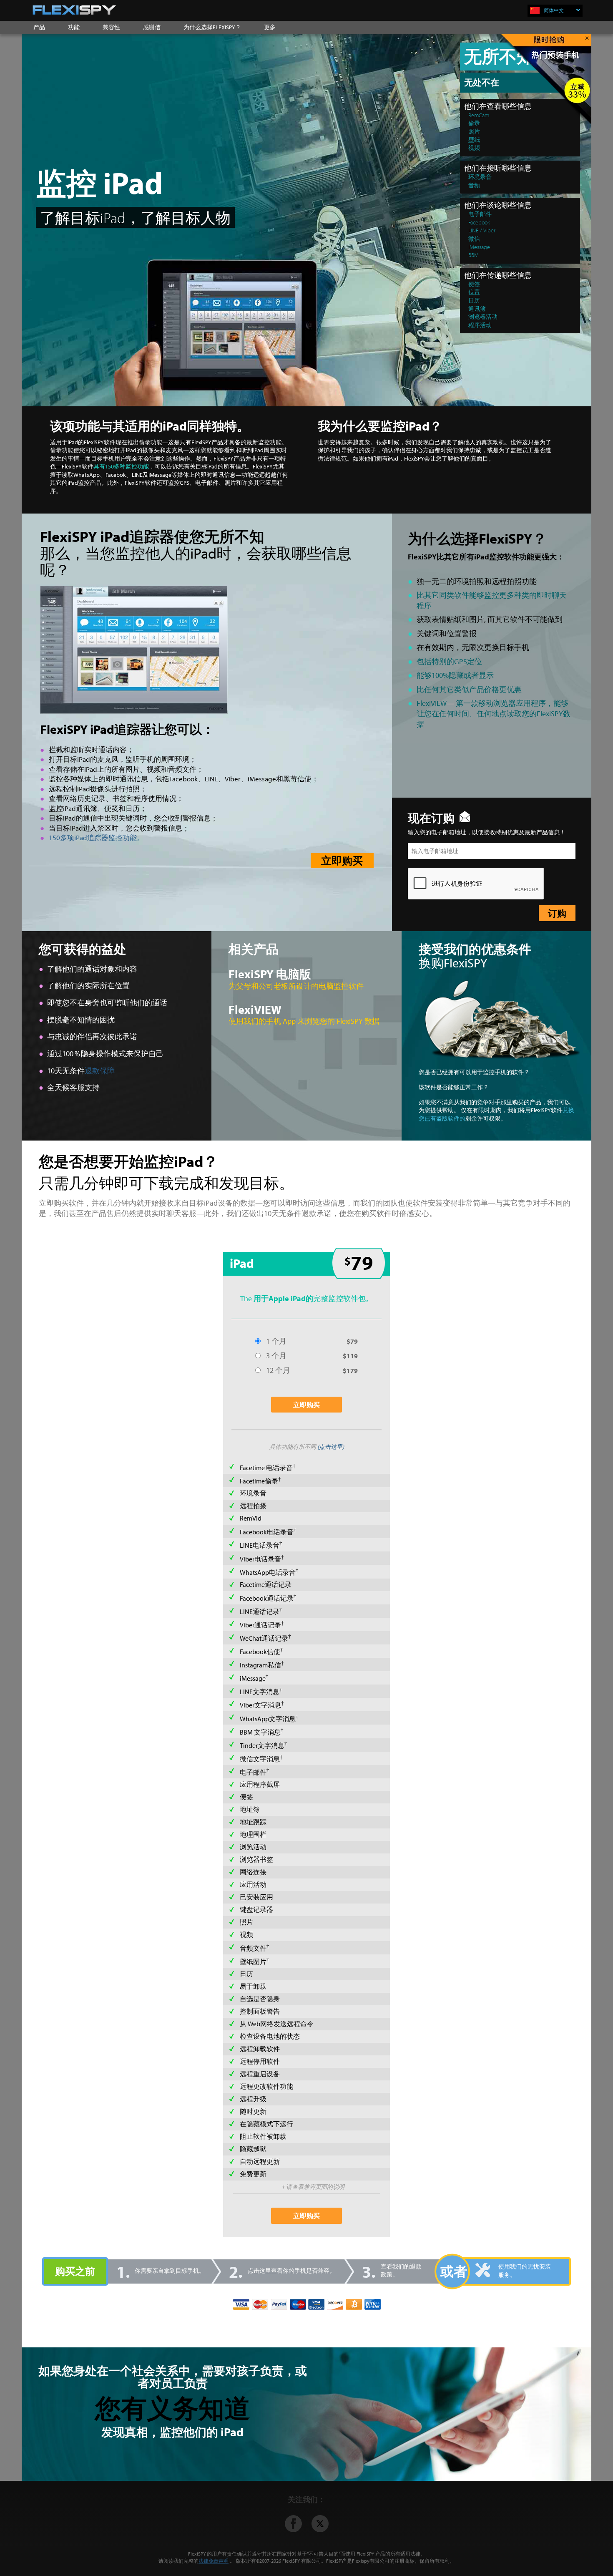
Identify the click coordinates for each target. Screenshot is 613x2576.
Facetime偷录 (259, 1481)
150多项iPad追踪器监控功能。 (96, 837)
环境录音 (253, 1493)
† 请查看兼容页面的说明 (313, 2187)
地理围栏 (253, 1834)
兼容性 (111, 27)
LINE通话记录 (260, 1612)
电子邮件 (253, 1772)
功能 (74, 27)
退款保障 (100, 1070)
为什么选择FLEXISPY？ (212, 27)
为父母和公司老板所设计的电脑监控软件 (296, 986)
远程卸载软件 (260, 2049)
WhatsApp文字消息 (268, 1719)
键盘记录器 (256, 1909)
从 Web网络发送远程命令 (277, 2024)
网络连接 (253, 1872)
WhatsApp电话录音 (268, 1572)
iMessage (253, 1679)
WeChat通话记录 (264, 1638)
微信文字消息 (260, 1759)
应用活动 (253, 1884)
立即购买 (342, 860)
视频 (246, 1934)
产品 (39, 27)
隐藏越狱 (253, 2149)
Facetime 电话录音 (266, 1468)
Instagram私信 (260, 1665)
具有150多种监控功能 (121, 466)
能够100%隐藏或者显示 (455, 675)
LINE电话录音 (260, 1546)
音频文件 (253, 1948)
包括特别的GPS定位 (449, 661)
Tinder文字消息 (262, 1745)
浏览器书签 (256, 1859)
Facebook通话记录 (267, 1598)
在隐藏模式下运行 (266, 2124)
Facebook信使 (260, 1652)
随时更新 (253, 2111)
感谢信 (152, 27)
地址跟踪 (253, 1822)
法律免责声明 (214, 2561)
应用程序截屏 (260, 1784)
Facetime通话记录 (266, 1584)
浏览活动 (253, 1847)
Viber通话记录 (260, 1625)
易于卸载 (253, 1986)
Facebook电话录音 (267, 1532)
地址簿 (250, 1809)
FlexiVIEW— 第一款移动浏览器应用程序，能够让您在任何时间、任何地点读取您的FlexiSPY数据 (494, 713)
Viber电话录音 (260, 1559)
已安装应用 (256, 1897)
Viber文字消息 (260, 1705)
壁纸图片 (253, 1962)
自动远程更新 (260, 2161)
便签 (246, 1797)
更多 (270, 27)
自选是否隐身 (260, 1999)
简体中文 (554, 10)
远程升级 (253, 2099)
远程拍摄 (253, 1506)
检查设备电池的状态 (270, 2036)
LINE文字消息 (260, 1692)
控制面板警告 (260, 2011)
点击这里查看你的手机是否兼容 (289, 2271)
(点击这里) (331, 1447)
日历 (246, 1974)
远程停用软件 (260, 2061)
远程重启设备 (260, 2074)
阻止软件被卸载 (263, 2136)
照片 (246, 1922)
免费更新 (253, 2174)
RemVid (251, 1518)
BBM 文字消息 (260, 1732)
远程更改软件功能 (266, 2086)
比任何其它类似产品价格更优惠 (469, 689)
